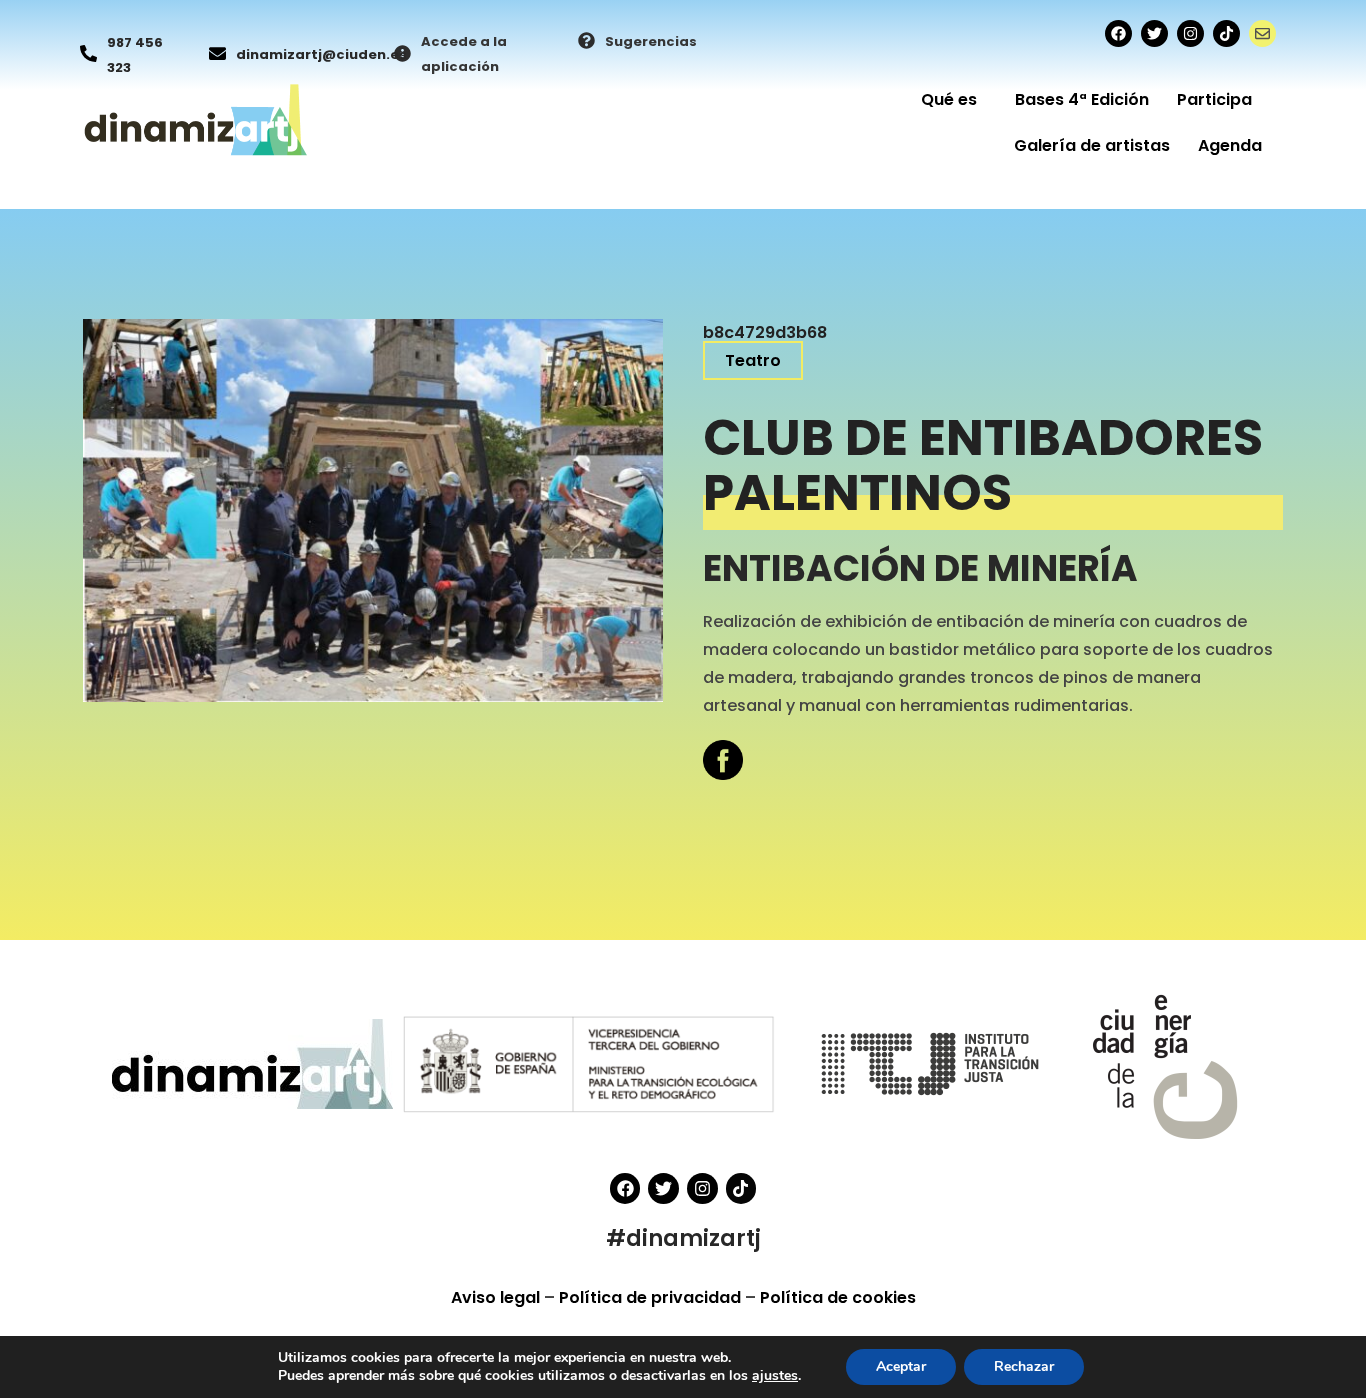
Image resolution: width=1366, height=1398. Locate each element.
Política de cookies (838, 1297)
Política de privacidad (652, 1297)
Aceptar (901, 1366)
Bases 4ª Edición (1082, 99)
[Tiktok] (1226, 33)
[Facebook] (1118, 33)
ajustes (775, 1376)
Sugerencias (651, 41)
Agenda (1230, 145)
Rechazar (1024, 1366)
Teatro (753, 360)
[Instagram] (1190, 33)
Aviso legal (497, 1297)
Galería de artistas (1092, 145)
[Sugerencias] (586, 42)
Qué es (949, 99)
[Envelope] (1262, 33)
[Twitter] (1154, 33)
